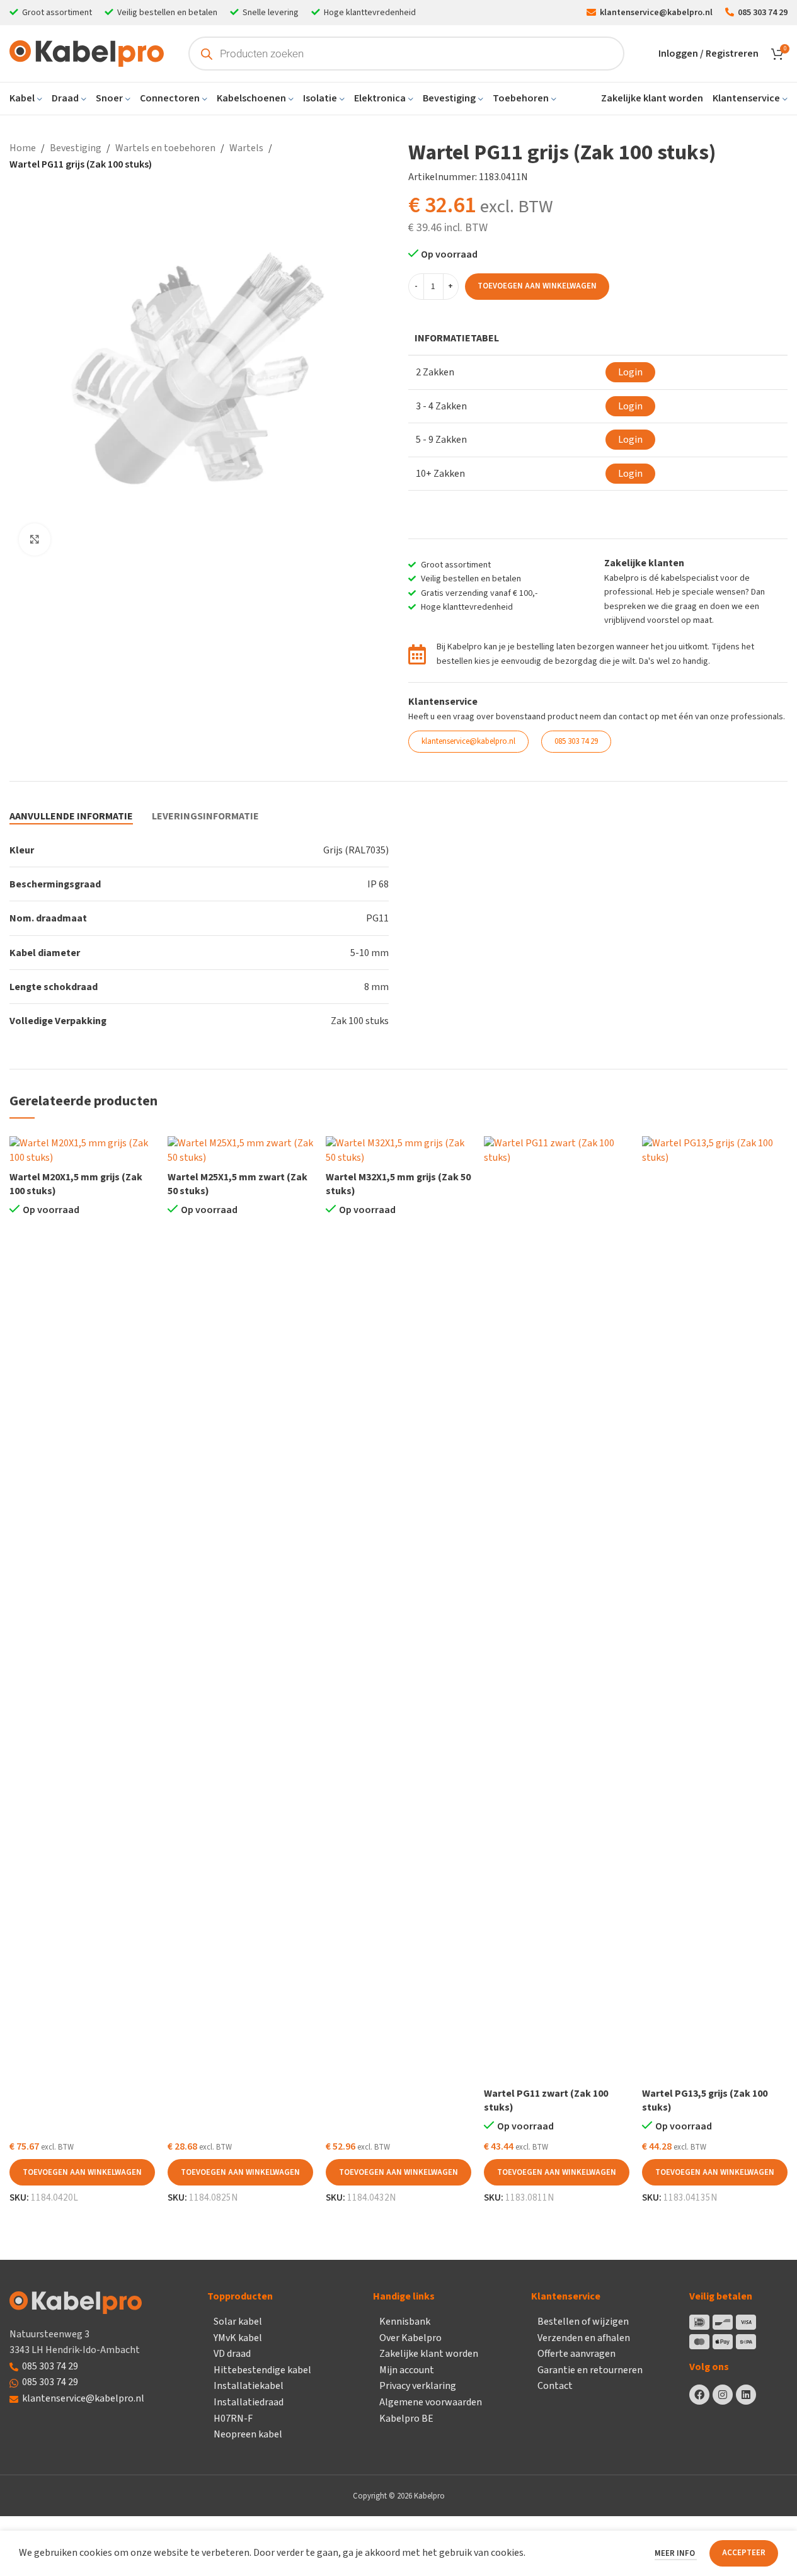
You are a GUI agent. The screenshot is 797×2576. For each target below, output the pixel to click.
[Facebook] (699, 2395)
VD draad (232, 2354)
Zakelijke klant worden (429, 2354)
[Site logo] (87, 53)
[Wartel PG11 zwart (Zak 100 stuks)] (557, 1609)
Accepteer (744, 2553)
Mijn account (407, 2370)
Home (23, 148)
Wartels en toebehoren (165, 148)
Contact (555, 2386)
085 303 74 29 (50, 2366)
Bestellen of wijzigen (583, 2322)
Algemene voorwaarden (431, 2402)
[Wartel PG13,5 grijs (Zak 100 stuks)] (715, 1609)
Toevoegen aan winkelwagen (537, 286)
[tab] (71, 817)
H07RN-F (233, 2419)
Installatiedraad (249, 2402)
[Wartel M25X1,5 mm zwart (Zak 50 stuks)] (240, 1150)
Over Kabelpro (410, 2338)
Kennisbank (405, 2322)
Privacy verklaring (418, 2386)
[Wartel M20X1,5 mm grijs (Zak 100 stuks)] (82, 1150)
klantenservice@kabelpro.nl (83, 2398)
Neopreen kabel (248, 2434)
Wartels (246, 148)
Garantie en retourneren (590, 2370)
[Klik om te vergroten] (35, 539)
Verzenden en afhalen (584, 2338)
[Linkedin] (746, 2395)
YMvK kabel (238, 2338)
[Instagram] (723, 2395)
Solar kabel (238, 2322)
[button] (82, 2172)
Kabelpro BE (406, 2419)
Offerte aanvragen (576, 2354)
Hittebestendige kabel (262, 2370)
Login (630, 372)
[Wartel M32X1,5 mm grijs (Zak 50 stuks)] (398, 1150)
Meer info (676, 2553)
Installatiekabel (249, 2386)
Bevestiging (76, 148)
